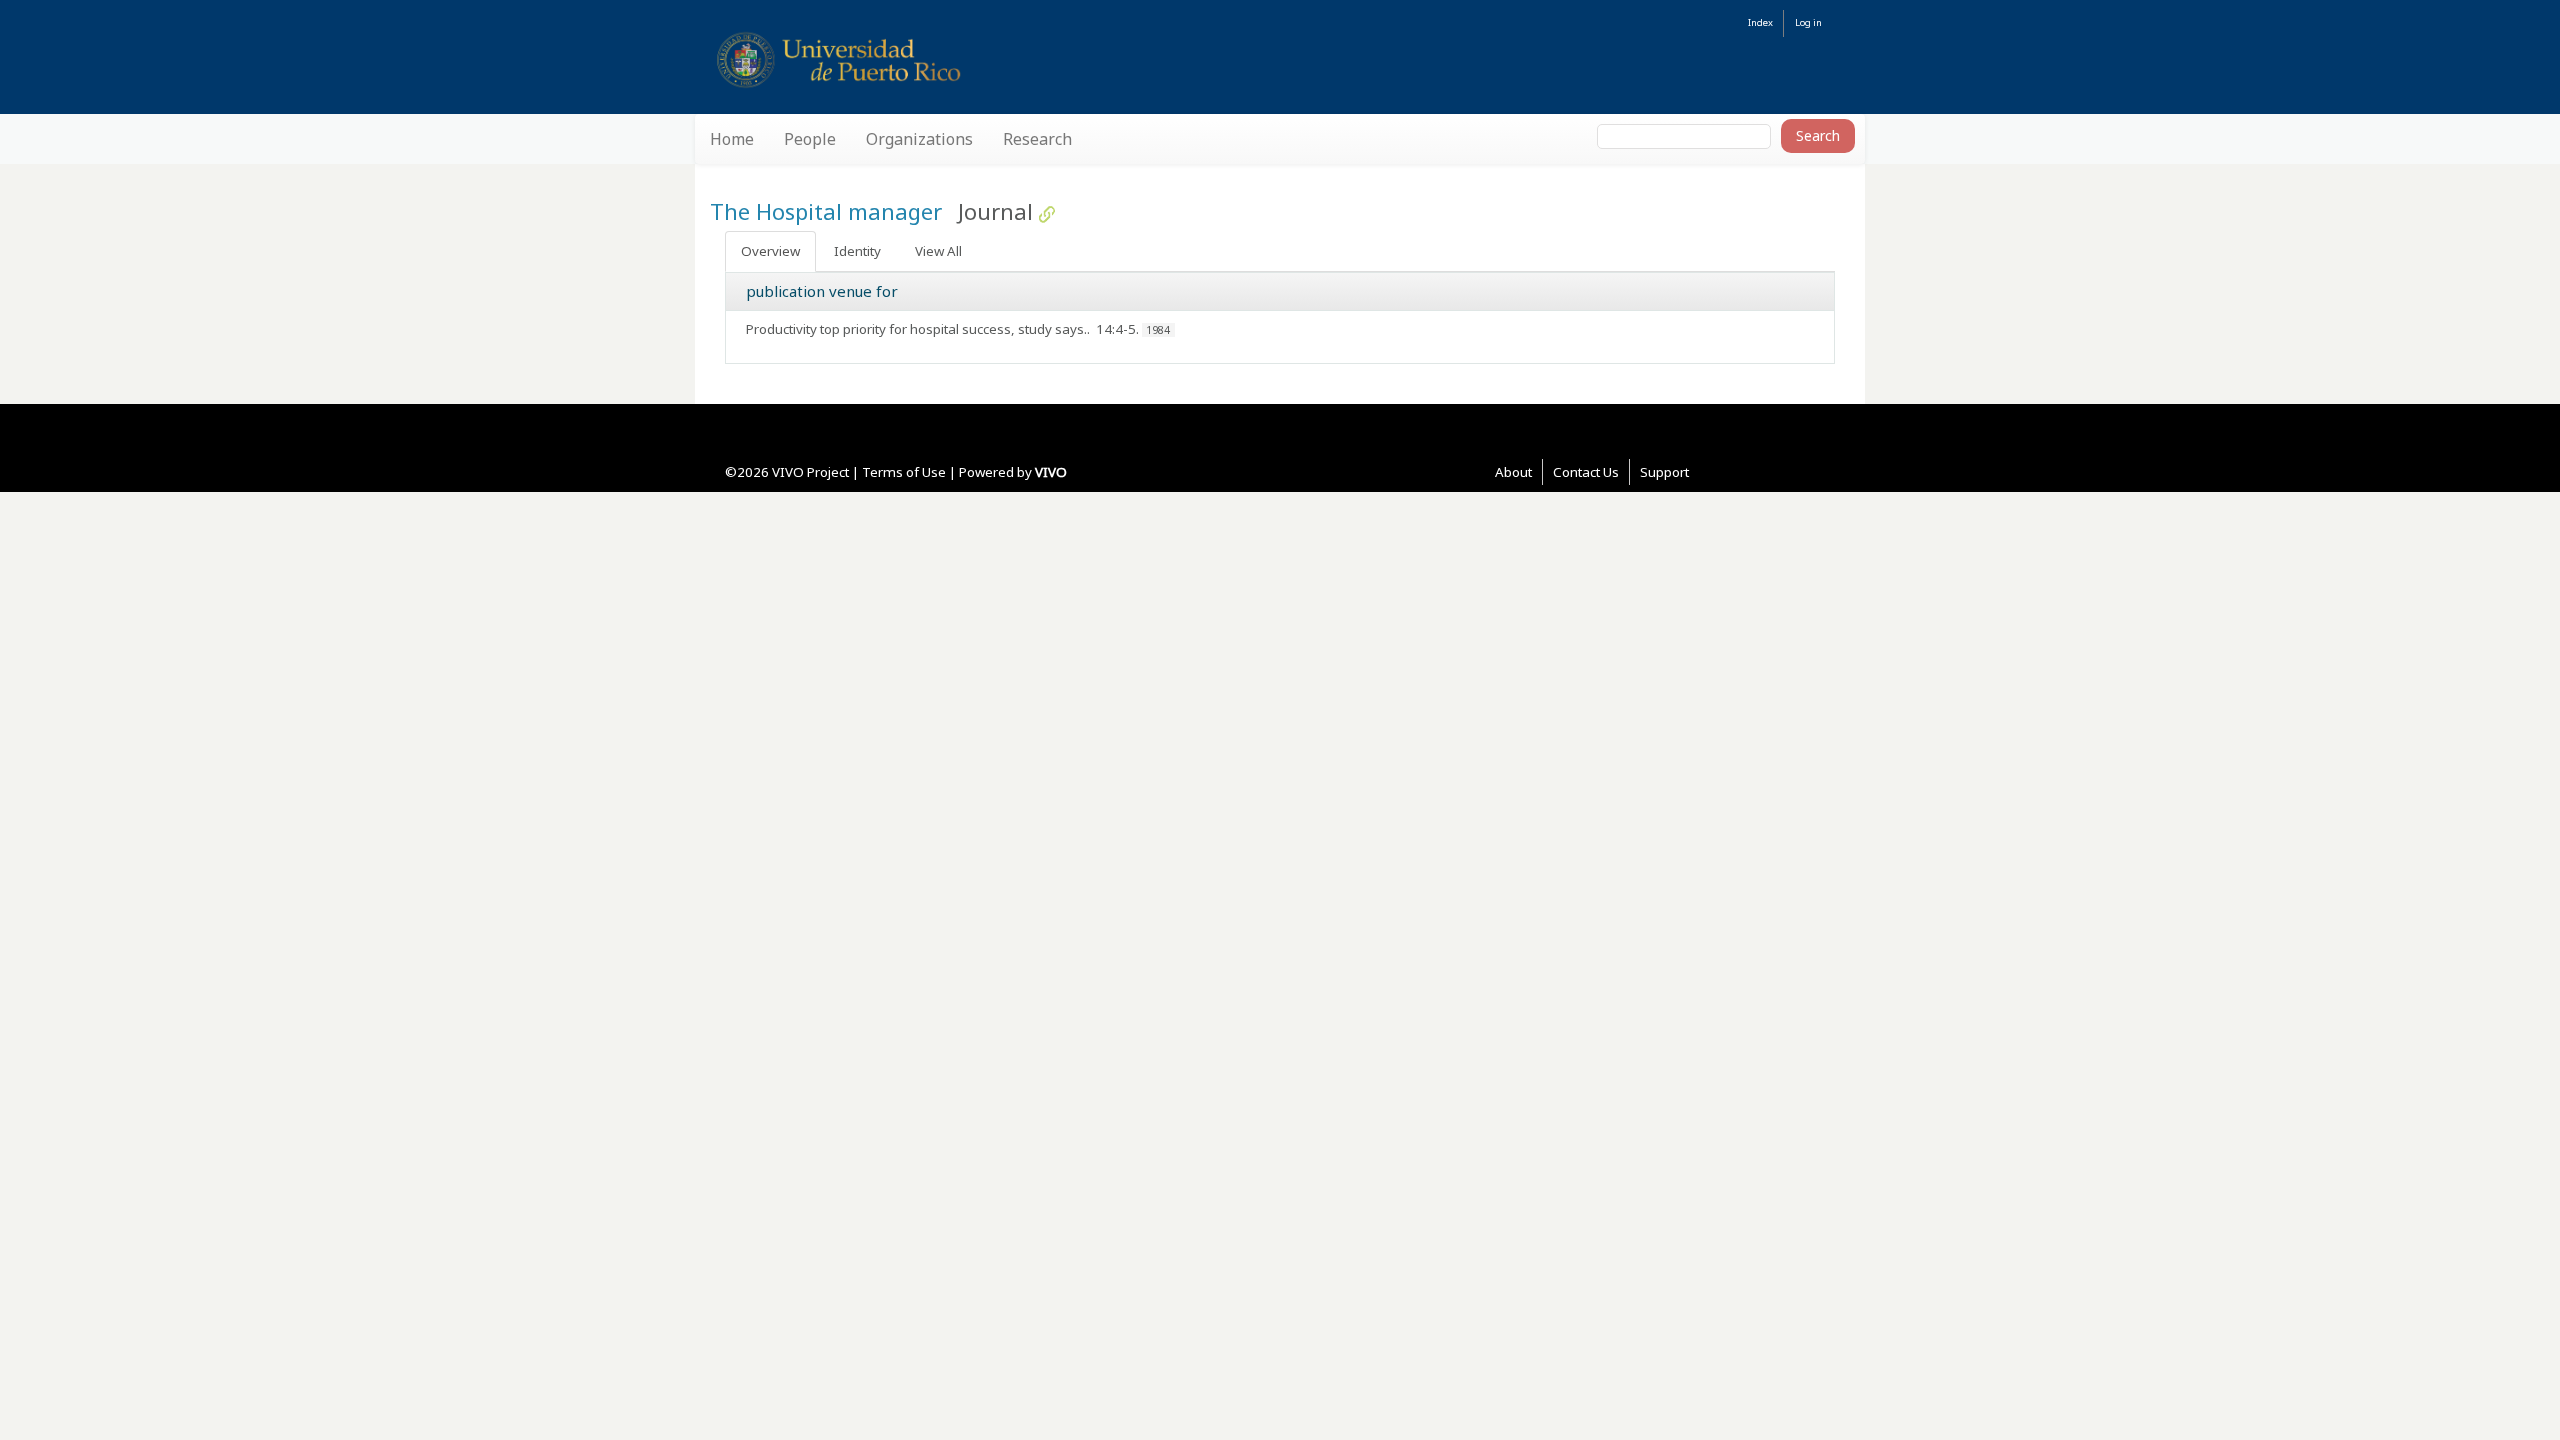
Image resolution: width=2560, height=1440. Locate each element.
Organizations (919, 139)
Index (1760, 22)
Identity (857, 251)
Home (732, 139)
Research (1037, 139)
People (810, 139)
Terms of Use (904, 472)
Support (1664, 472)
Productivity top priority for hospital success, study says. (916, 329)
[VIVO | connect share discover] (931, 59)
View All (938, 251)
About (1513, 472)
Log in (1808, 22)
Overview (770, 251)
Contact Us (1586, 472)
